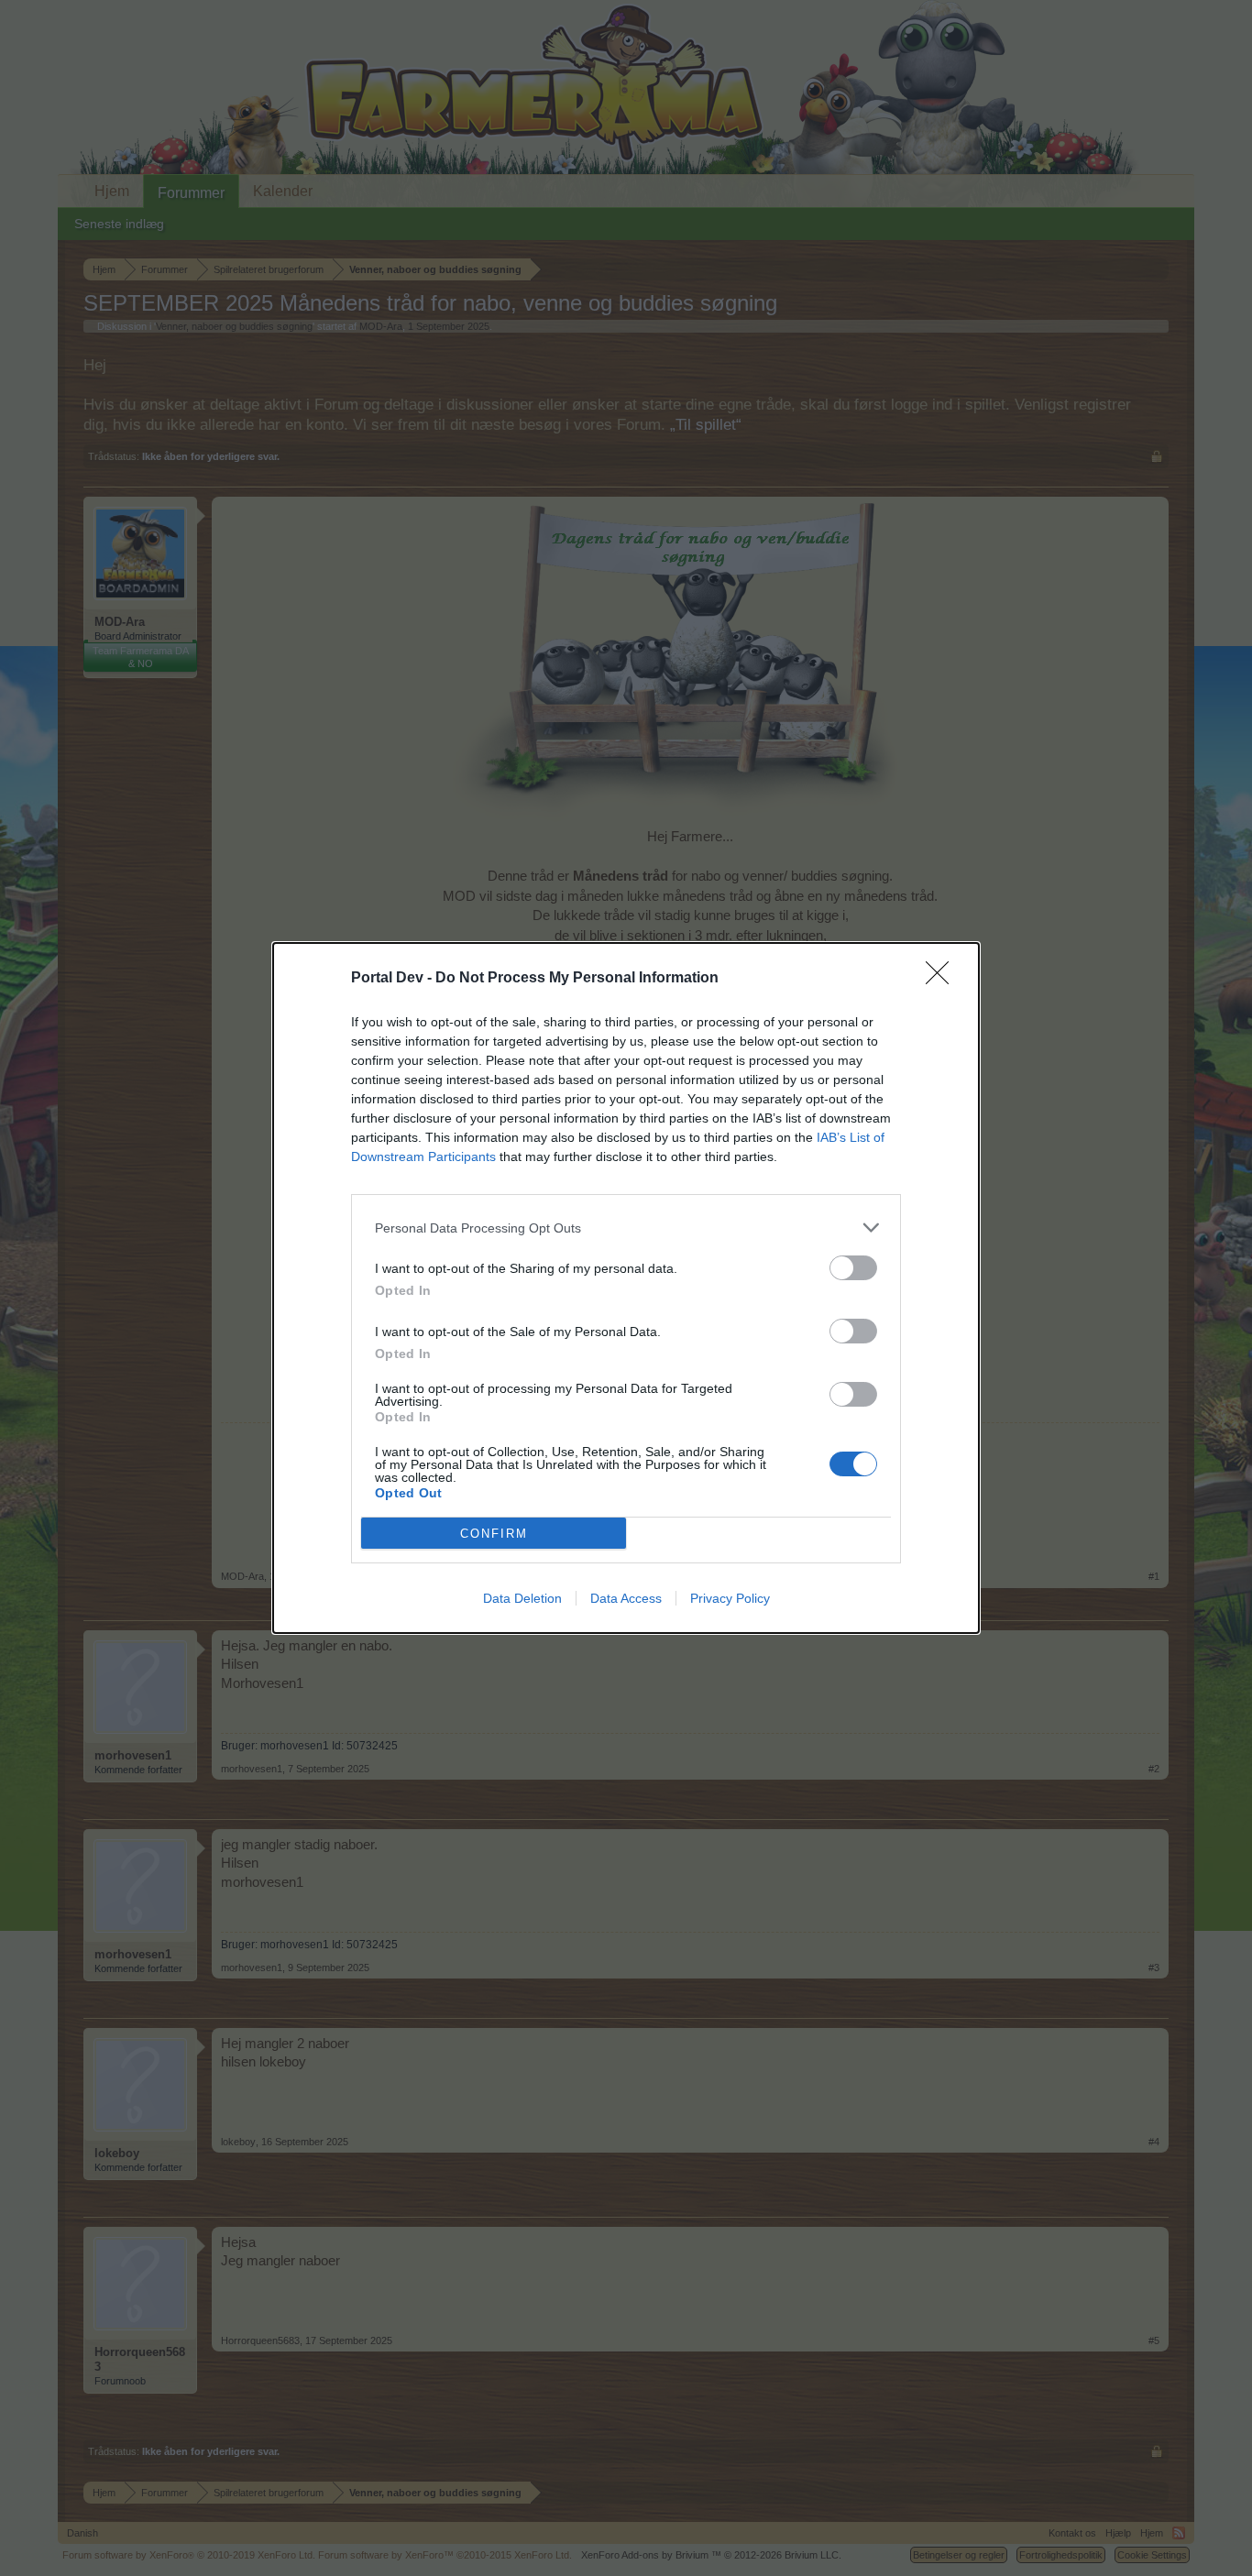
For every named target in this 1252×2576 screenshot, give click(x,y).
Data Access (626, 1598)
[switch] (853, 1268)
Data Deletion (522, 1598)
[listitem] (626, 1228)
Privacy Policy (730, 1598)
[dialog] (626, 1288)
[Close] (943, 979)
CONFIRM (494, 1534)
